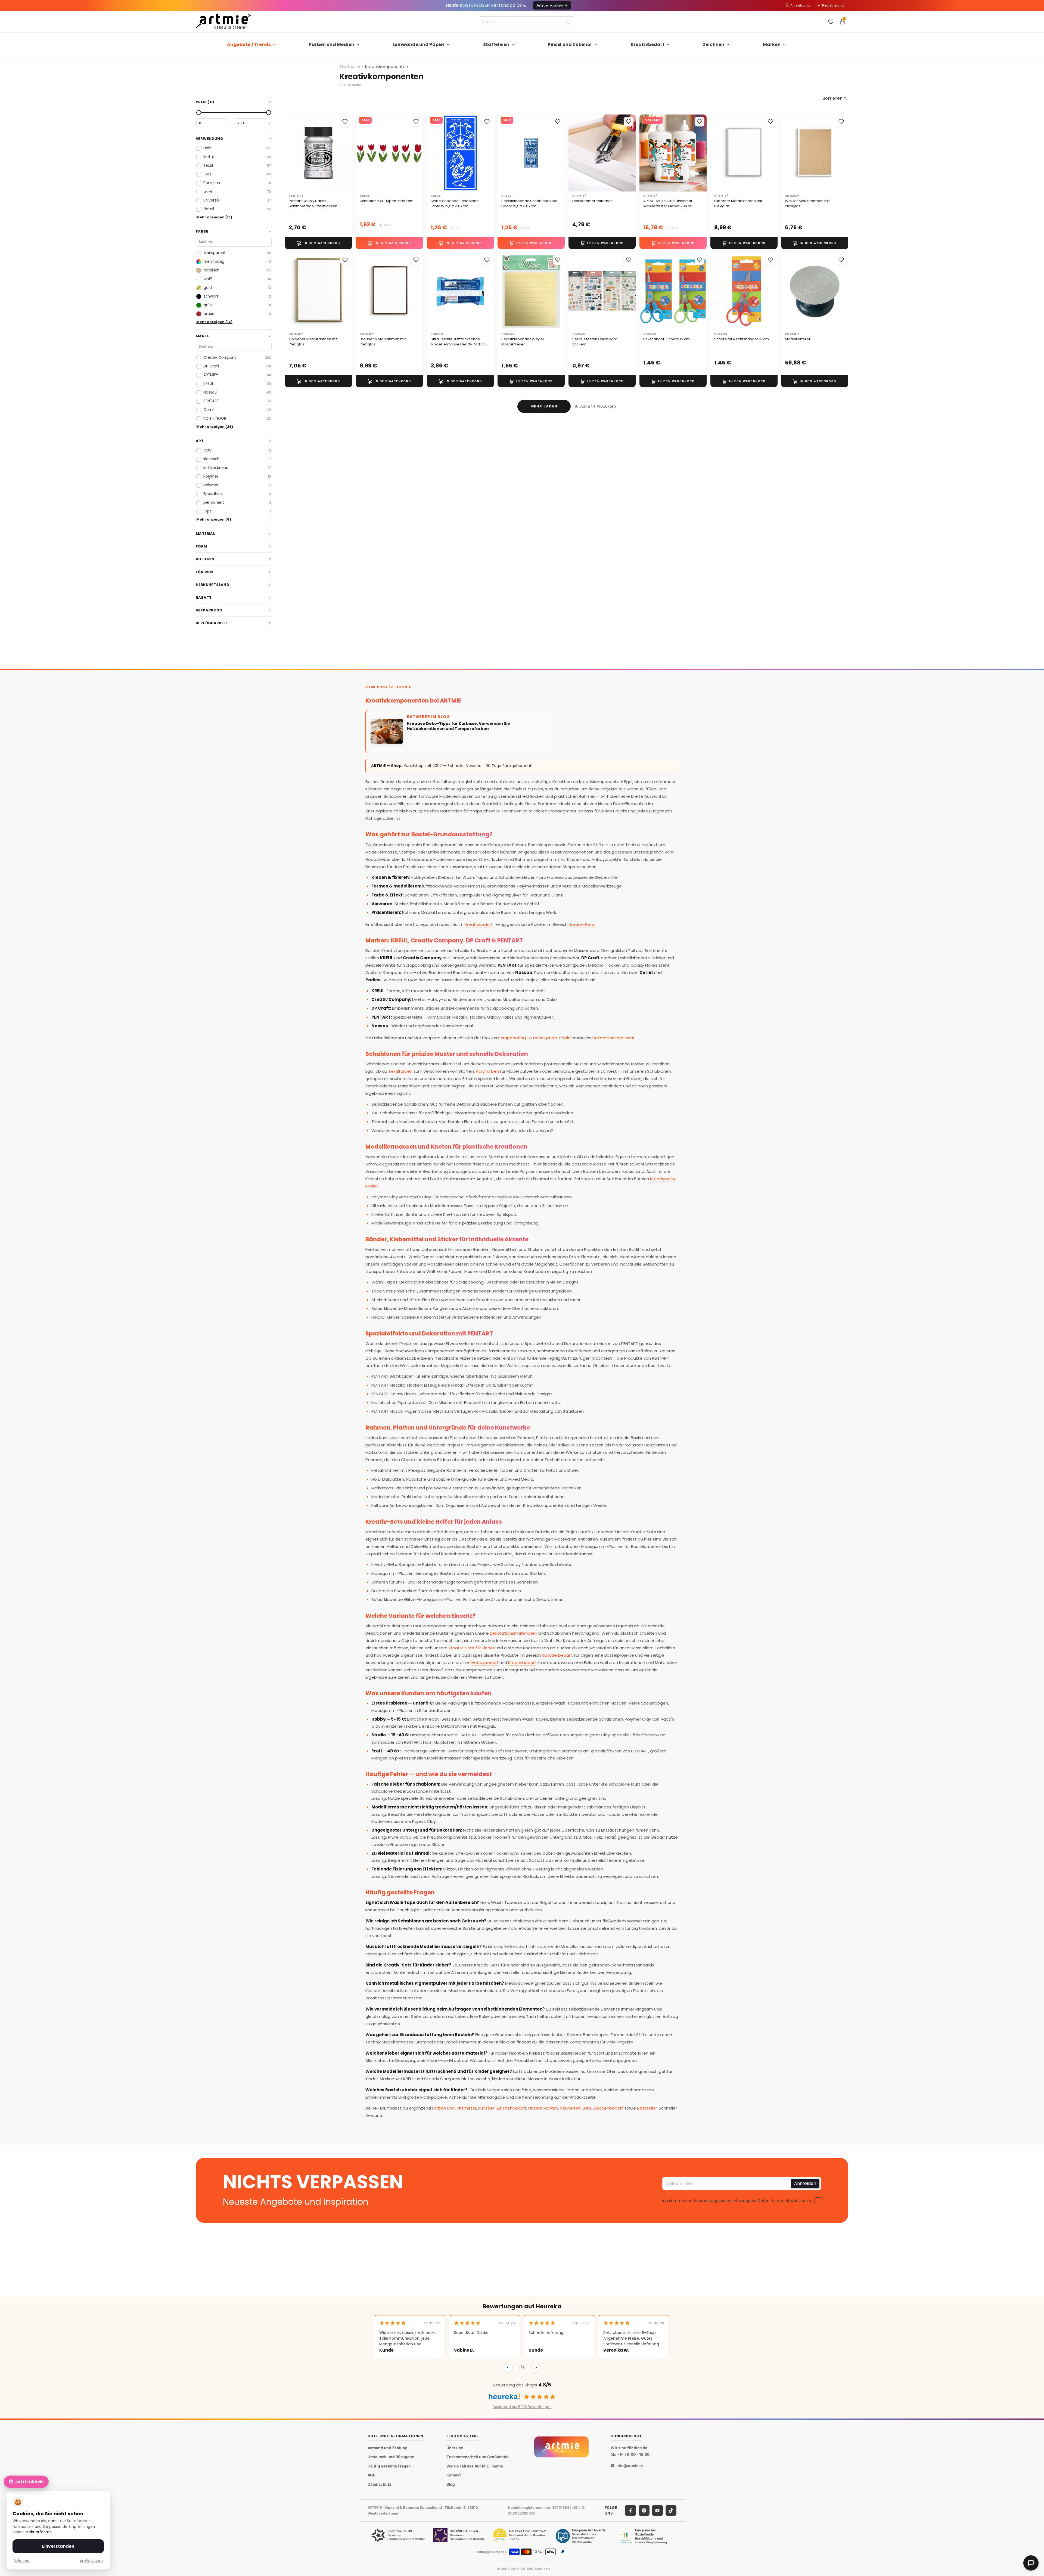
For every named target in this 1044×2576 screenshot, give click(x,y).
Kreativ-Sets (582, 924)
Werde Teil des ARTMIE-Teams (475, 2466)
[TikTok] (671, 2510)
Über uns (455, 2448)
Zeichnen (714, 44)
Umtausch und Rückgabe (391, 2457)
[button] (835, 98)
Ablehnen (22, 2560)
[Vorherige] (508, 2368)
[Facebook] (630, 2510)
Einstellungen (91, 2560)
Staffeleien (496, 44)
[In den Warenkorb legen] (319, 243)
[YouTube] (657, 2510)
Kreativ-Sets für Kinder (471, 1648)
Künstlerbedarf (557, 1655)
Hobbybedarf (485, 1663)
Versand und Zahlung (388, 2448)
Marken (772, 44)
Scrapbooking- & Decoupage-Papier (535, 1038)
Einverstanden (58, 2546)
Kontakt (454, 2475)
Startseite (350, 67)
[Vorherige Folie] (291, 153)
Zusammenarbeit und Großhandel (478, 2457)
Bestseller (647, 2108)
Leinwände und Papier (419, 44)
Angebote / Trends (249, 44)
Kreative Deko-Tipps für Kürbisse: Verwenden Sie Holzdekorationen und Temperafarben (459, 726)
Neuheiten (570, 2108)
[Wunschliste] (831, 22)
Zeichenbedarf (608, 2108)
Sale (587, 2108)
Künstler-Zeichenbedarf (502, 2108)
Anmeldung (800, 5)
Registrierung (833, 5)
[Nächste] (536, 2368)
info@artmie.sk (630, 2466)
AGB (372, 2475)
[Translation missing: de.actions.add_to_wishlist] (345, 122)
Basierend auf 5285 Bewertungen (522, 2407)
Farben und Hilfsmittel (454, 2108)
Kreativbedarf (648, 44)
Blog (451, 2484)
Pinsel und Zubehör (570, 44)
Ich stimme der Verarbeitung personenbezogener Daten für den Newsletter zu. (737, 2200)
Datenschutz (379, 2484)
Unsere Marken (543, 2108)
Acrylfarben (487, 1071)
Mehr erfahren (39, 2532)
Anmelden (805, 2183)
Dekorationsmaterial (613, 1038)
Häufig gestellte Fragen (389, 2466)
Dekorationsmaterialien (514, 1633)
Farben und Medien (332, 44)
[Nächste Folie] (346, 153)
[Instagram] (644, 2510)
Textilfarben (400, 1071)
